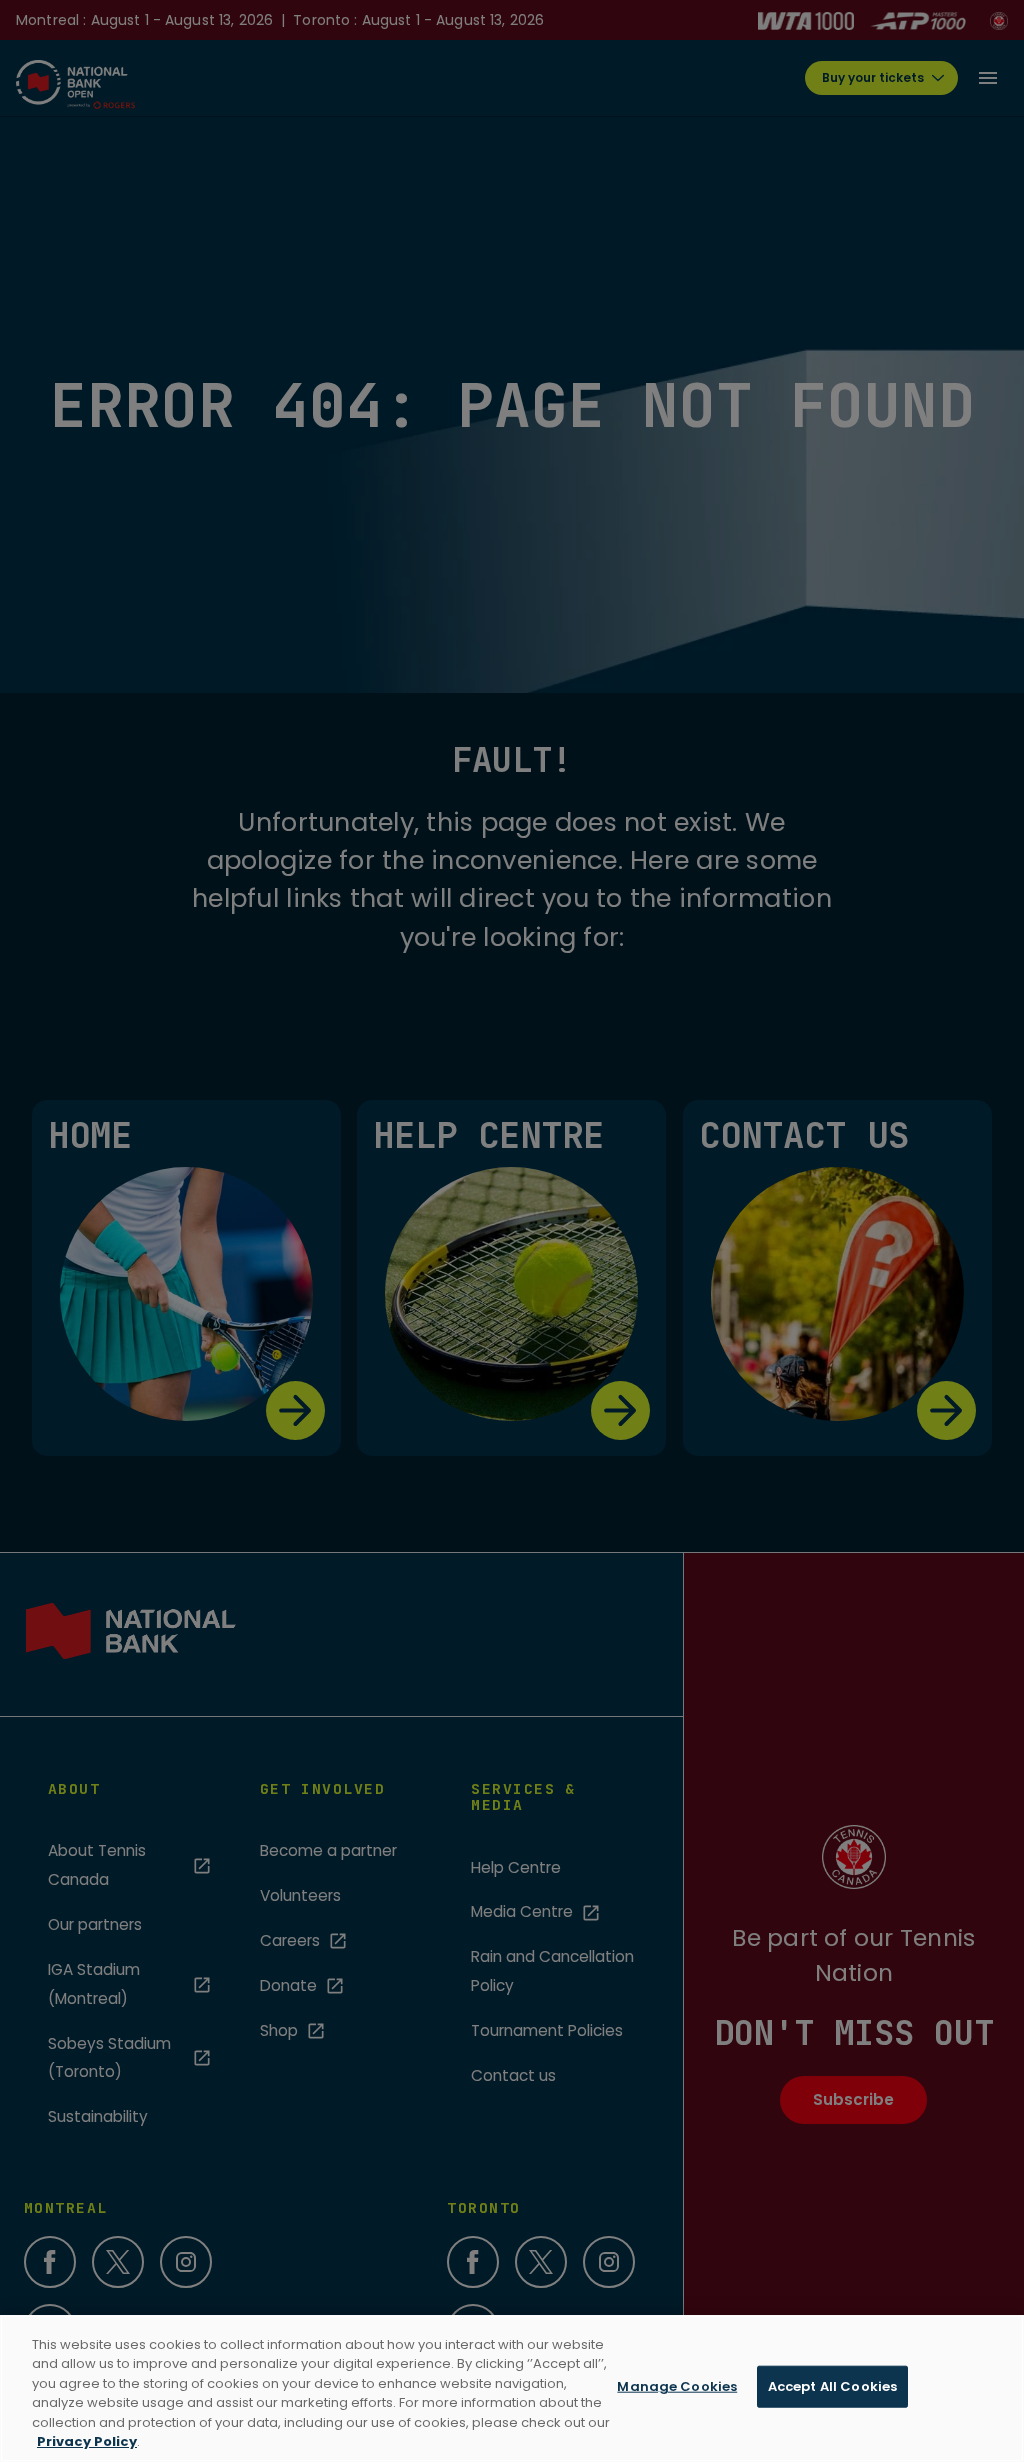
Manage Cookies (677, 2386)
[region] (512, 2388)
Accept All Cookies (832, 2386)
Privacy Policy (87, 2441)
